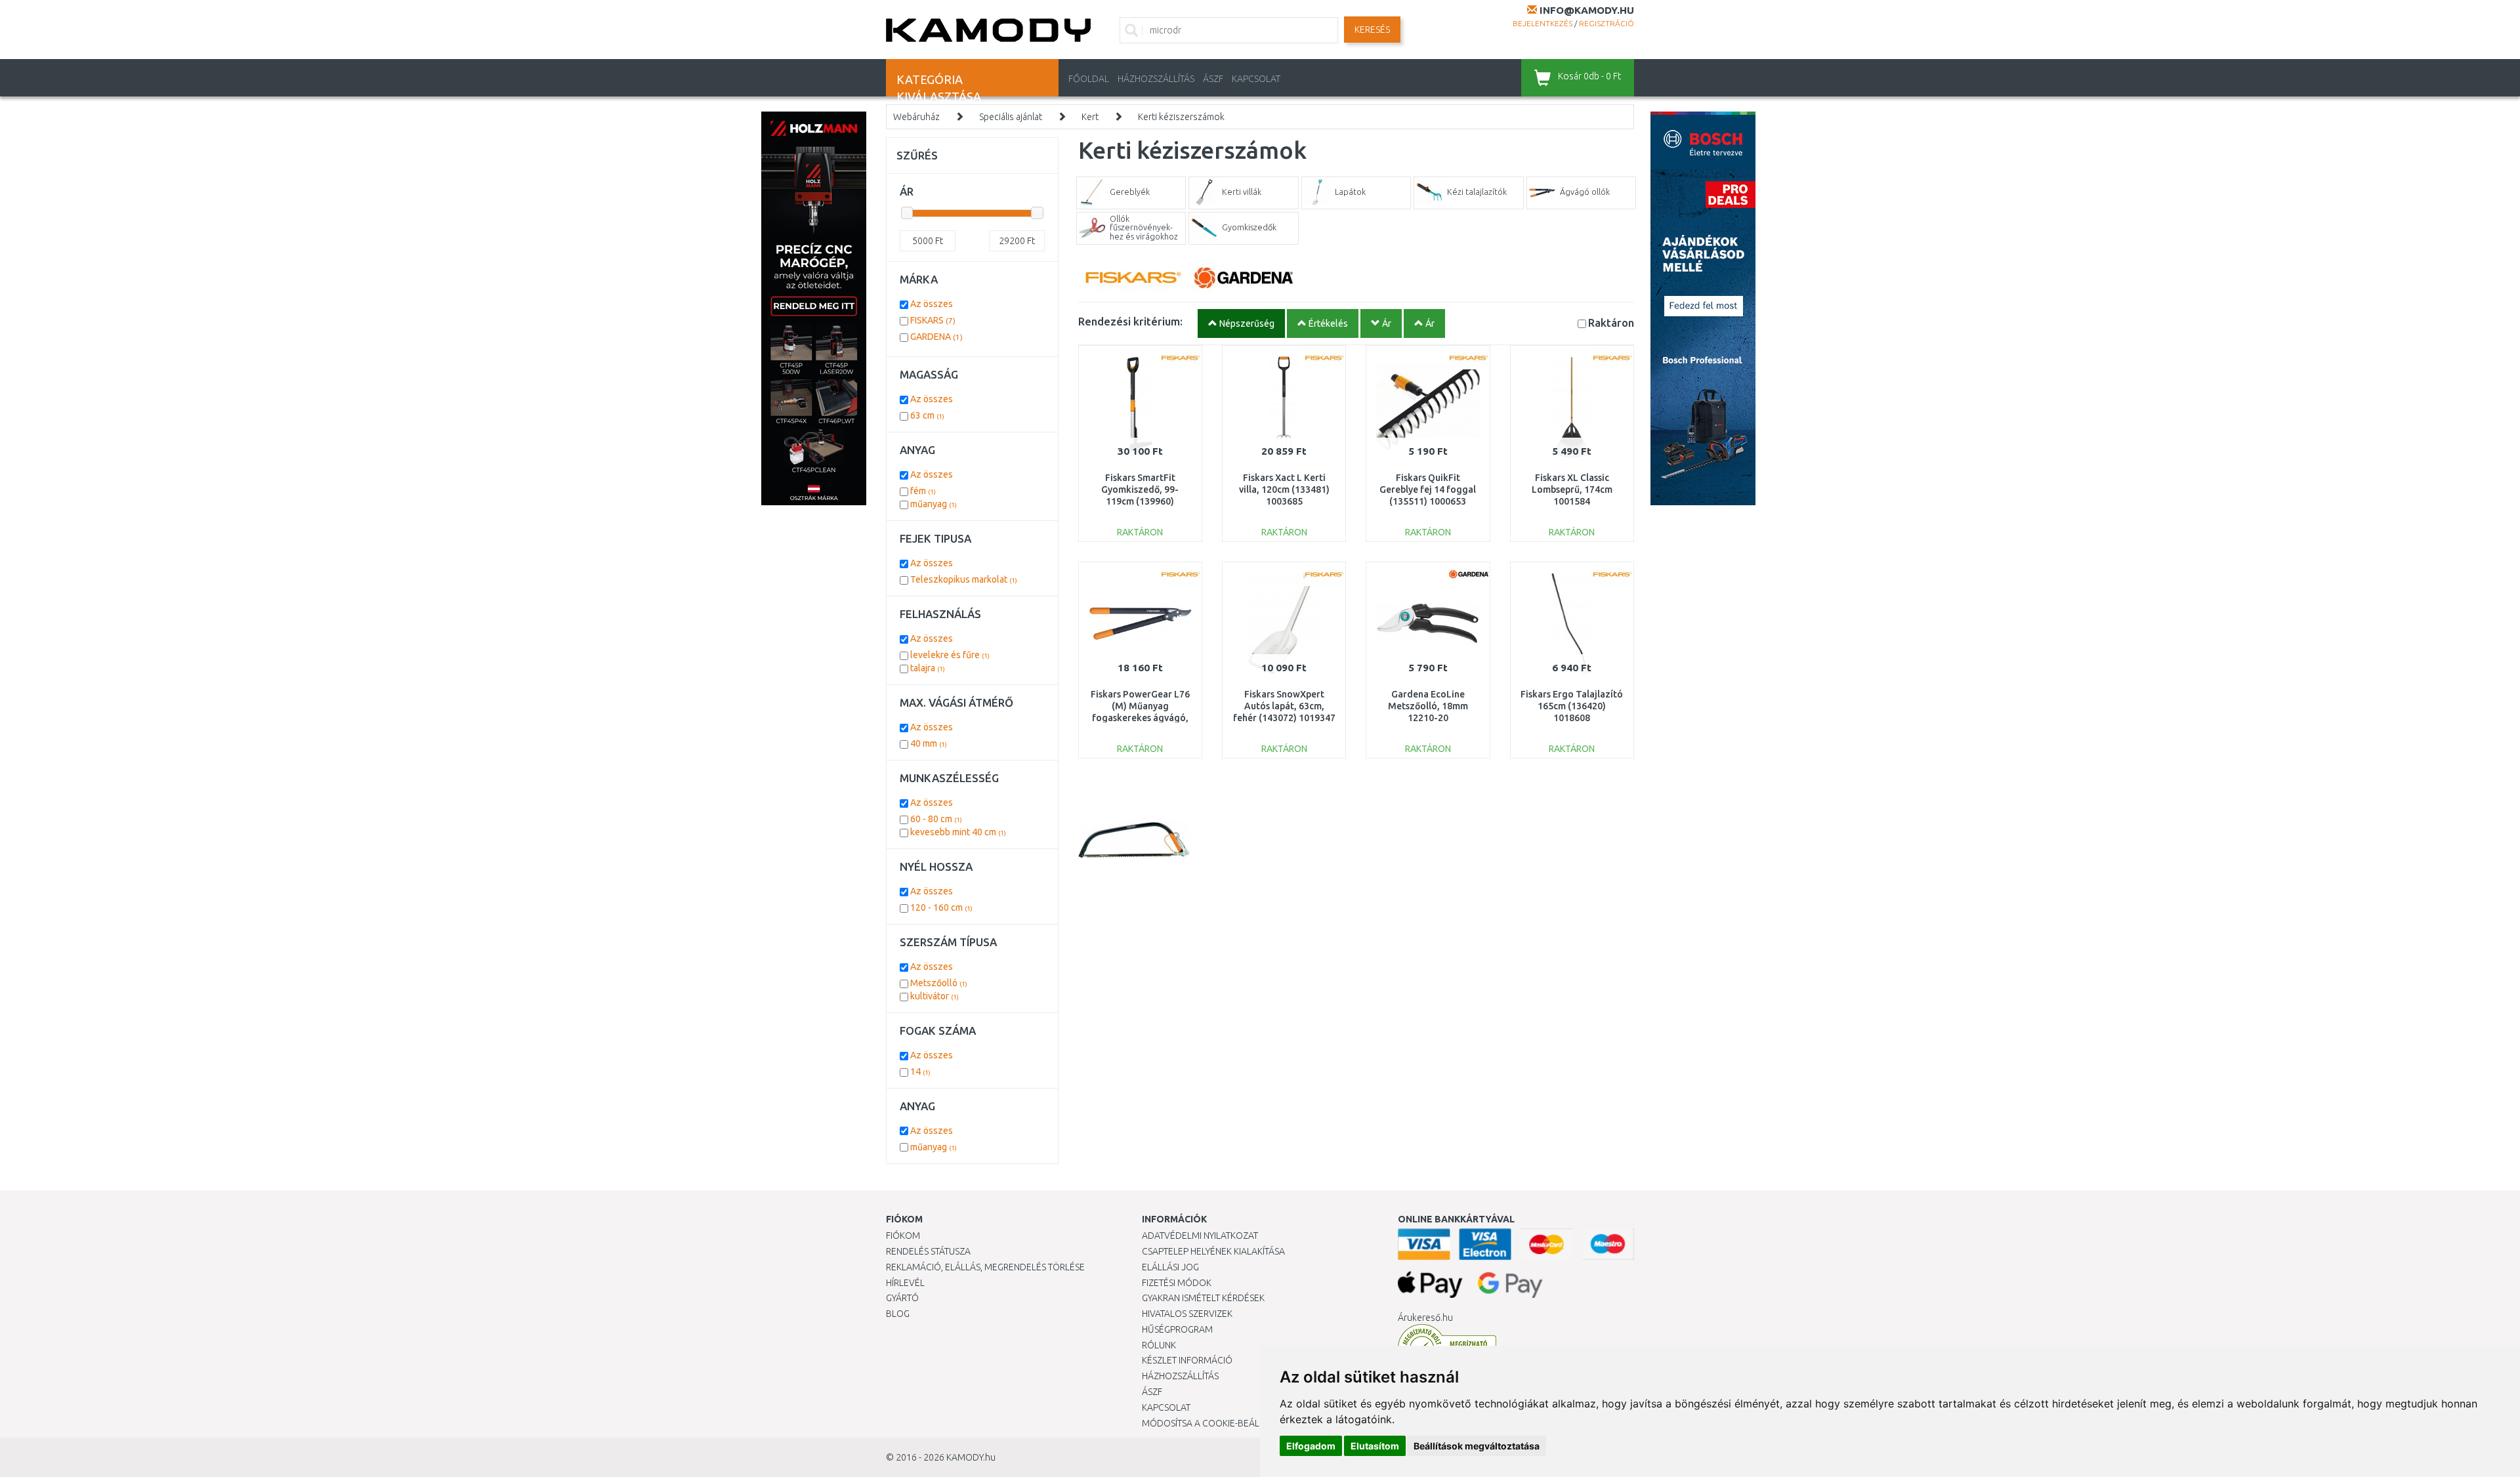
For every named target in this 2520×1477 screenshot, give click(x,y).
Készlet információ (1187, 1360)
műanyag (934, 504)
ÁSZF (1213, 79)
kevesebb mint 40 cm (958, 832)
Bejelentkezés (1543, 23)
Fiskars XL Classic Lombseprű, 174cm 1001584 (1572, 489)
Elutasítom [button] (1375, 1446)
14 (920, 1071)
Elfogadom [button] (1311, 1446)
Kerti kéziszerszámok (1181, 117)
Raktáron (1611, 322)
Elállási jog (1170, 1267)
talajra (928, 668)
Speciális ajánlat (1011, 117)
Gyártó (902, 1298)
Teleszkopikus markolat (964, 579)
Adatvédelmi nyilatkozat (1200, 1236)
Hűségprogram (1177, 1329)
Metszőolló (939, 983)
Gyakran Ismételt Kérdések (1203, 1298)
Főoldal (1089, 79)
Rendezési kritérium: (1130, 321)
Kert (1090, 117)
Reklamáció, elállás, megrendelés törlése (985, 1267)
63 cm (927, 415)
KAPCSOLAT (1256, 79)
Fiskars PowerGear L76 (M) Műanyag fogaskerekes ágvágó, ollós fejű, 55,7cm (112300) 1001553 (1140, 718)
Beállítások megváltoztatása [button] (1477, 1446)
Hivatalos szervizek (1187, 1314)
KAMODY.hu (971, 1457)
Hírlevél (905, 1283)
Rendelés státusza (928, 1251)
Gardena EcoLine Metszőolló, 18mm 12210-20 (1428, 706)
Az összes (932, 304)
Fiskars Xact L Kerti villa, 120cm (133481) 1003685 (1284, 489)
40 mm (929, 743)
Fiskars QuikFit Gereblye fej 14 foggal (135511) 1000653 (1428, 489)
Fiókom (903, 1236)
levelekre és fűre (950, 655)
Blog (898, 1314)
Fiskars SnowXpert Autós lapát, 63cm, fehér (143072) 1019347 (1284, 706)
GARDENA (936, 337)
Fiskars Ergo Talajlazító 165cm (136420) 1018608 (1572, 706)
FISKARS (933, 320)
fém (923, 491)
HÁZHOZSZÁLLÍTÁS (1156, 79)
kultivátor (934, 996)
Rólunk (1159, 1345)
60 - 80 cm (936, 819)
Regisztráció (1606, 23)
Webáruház (916, 117)
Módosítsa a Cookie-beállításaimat (1224, 1423)
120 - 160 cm (941, 907)
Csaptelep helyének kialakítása (1213, 1251)
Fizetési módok (1177, 1283)
